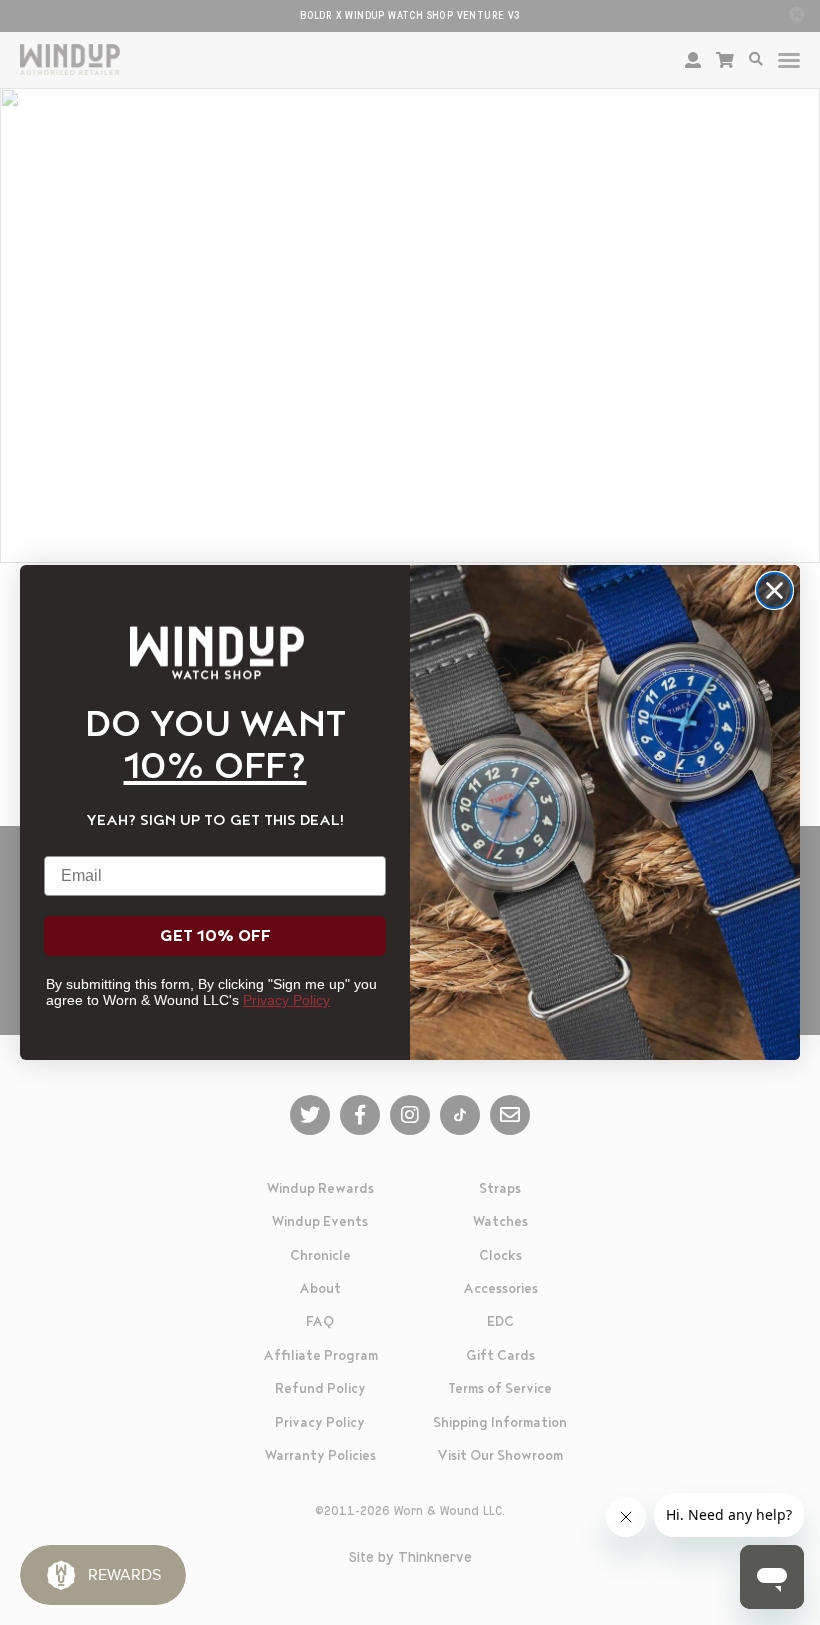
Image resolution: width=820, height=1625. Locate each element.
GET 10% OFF (215, 936)
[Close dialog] (774, 590)
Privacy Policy (286, 1000)
